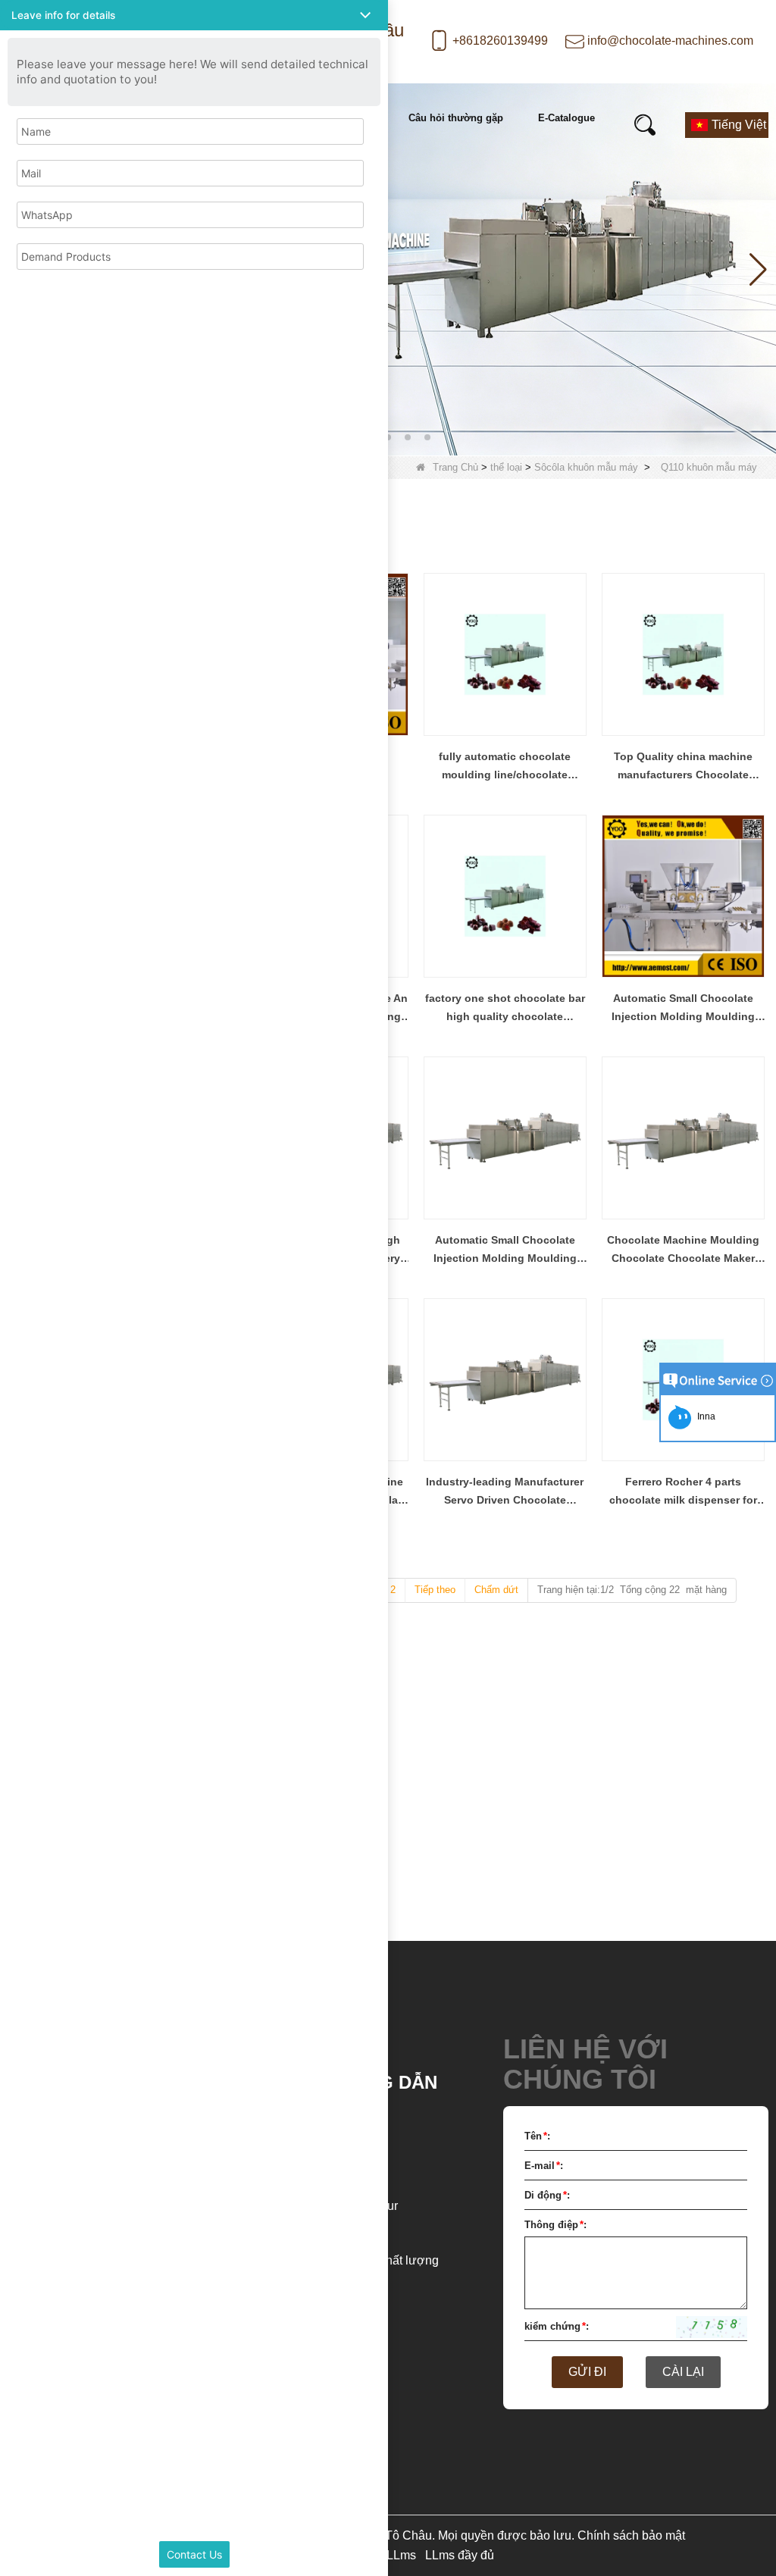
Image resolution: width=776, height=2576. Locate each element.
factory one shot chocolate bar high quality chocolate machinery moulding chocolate (505, 1009)
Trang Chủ (455, 467)
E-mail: (544, 2166)
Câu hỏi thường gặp (456, 118)
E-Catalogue (566, 118)
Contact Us (194, 2554)
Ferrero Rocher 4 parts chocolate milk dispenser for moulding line (683, 1492)
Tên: (537, 2136)
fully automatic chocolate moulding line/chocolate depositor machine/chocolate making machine (505, 767)
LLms (401, 2555)
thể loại (506, 467)
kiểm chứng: (557, 2326)
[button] (388, 437)
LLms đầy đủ (460, 2555)
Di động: (547, 2195)
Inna (704, 1416)
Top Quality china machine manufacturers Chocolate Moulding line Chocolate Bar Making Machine (683, 767)
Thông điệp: (555, 2225)
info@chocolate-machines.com (670, 41)
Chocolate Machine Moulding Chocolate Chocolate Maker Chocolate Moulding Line (683, 1250)
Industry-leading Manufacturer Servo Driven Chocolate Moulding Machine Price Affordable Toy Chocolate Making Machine (505, 1492)
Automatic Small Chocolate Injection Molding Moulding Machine (505, 1250)
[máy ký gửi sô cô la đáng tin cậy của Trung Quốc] (388, 269)
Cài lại (683, 2372)
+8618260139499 (500, 41)
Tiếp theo (435, 1590)
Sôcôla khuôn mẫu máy (586, 467)
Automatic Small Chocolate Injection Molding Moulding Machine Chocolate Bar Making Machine (683, 1009)
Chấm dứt (496, 1590)
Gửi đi (587, 2372)
